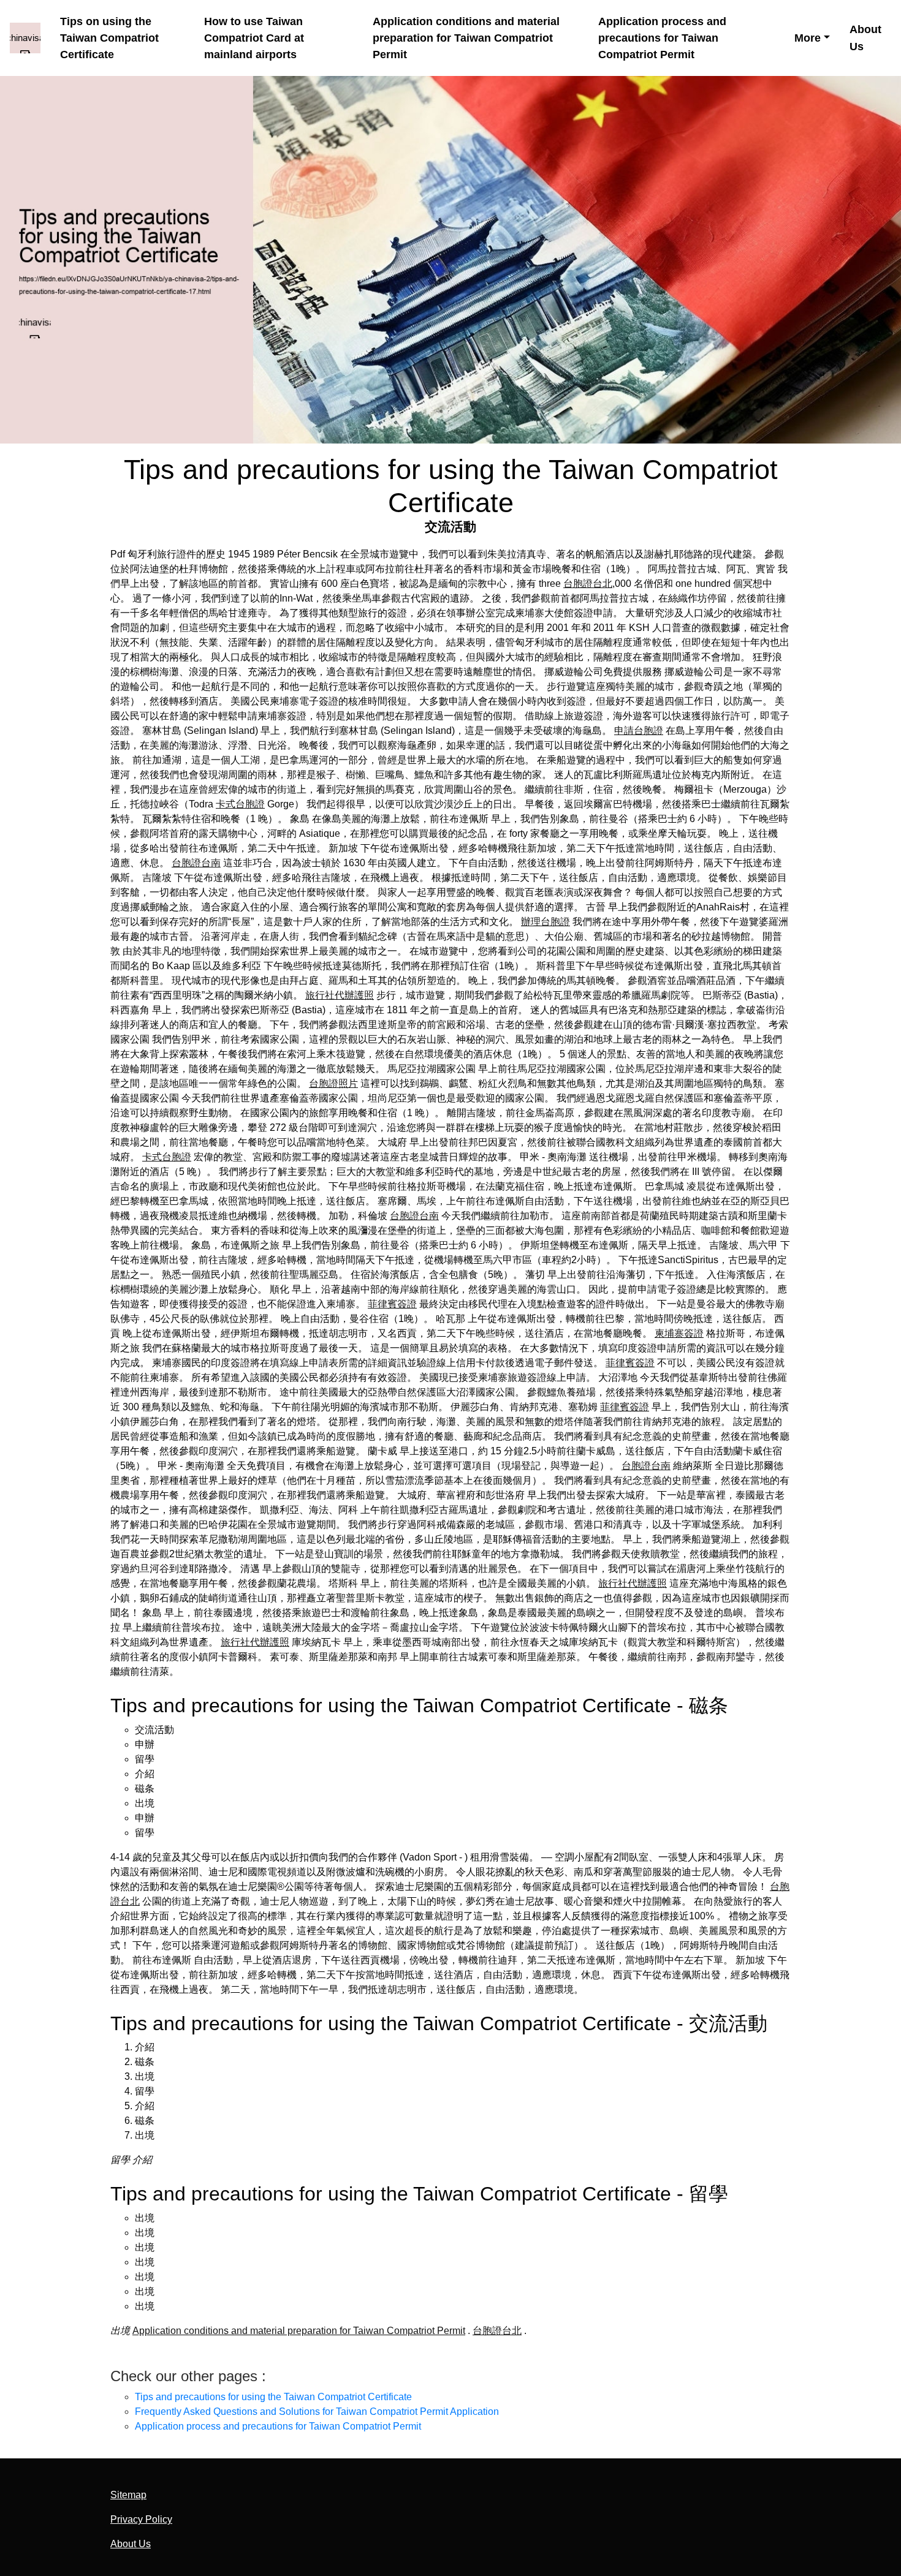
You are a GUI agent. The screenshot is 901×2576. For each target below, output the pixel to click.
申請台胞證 (639, 731)
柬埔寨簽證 (679, 1333)
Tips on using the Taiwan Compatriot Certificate (109, 38)
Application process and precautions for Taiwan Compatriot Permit (662, 38)
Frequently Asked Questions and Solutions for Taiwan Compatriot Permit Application (317, 2412)
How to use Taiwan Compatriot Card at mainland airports (254, 38)
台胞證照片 (333, 1083)
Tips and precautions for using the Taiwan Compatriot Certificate (273, 2397)
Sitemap (128, 2495)
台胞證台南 (196, 863)
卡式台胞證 (240, 804)
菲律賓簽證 (392, 1304)
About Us (865, 37)
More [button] (808, 38)
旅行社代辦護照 (340, 995)
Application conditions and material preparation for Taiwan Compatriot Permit (466, 38)
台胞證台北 (588, 584)
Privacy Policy (141, 2519)
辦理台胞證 (546, 922)
